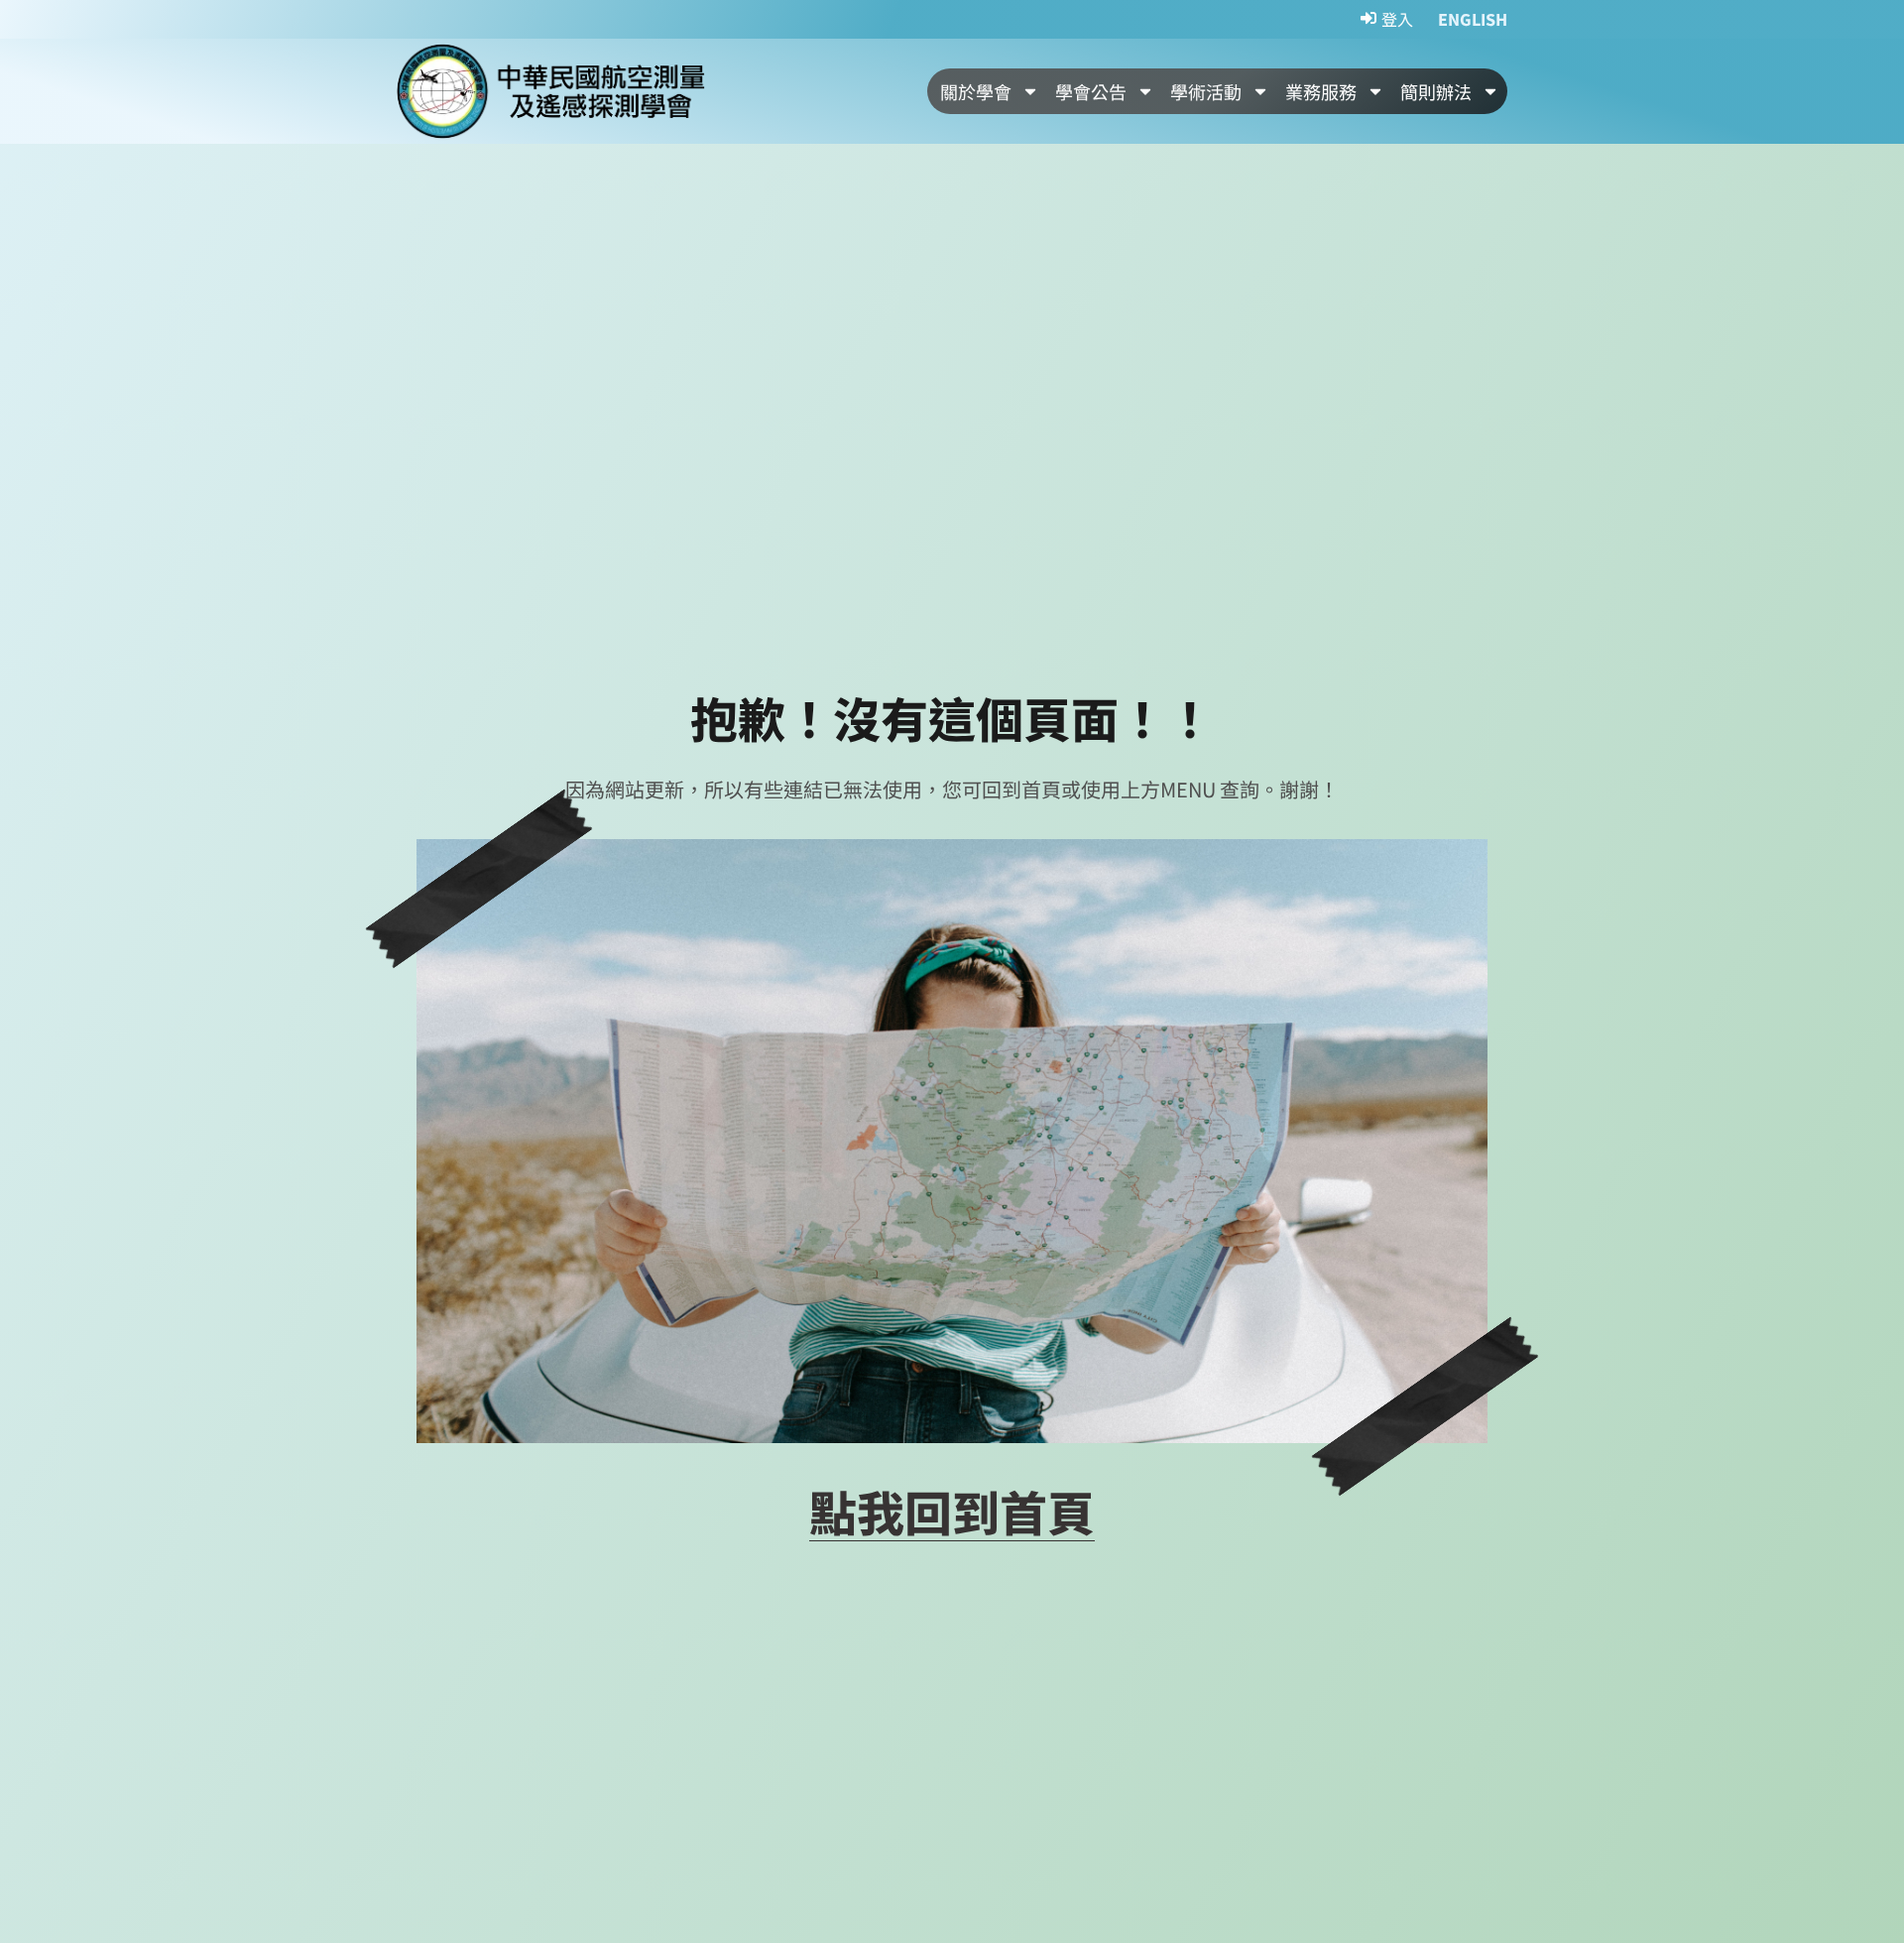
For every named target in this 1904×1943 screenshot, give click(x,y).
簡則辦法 (1436, 91)
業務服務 (1321, 91)
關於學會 (976, 91)
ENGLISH (1473, 19)
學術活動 (1206, 91)
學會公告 (1091, 91)
